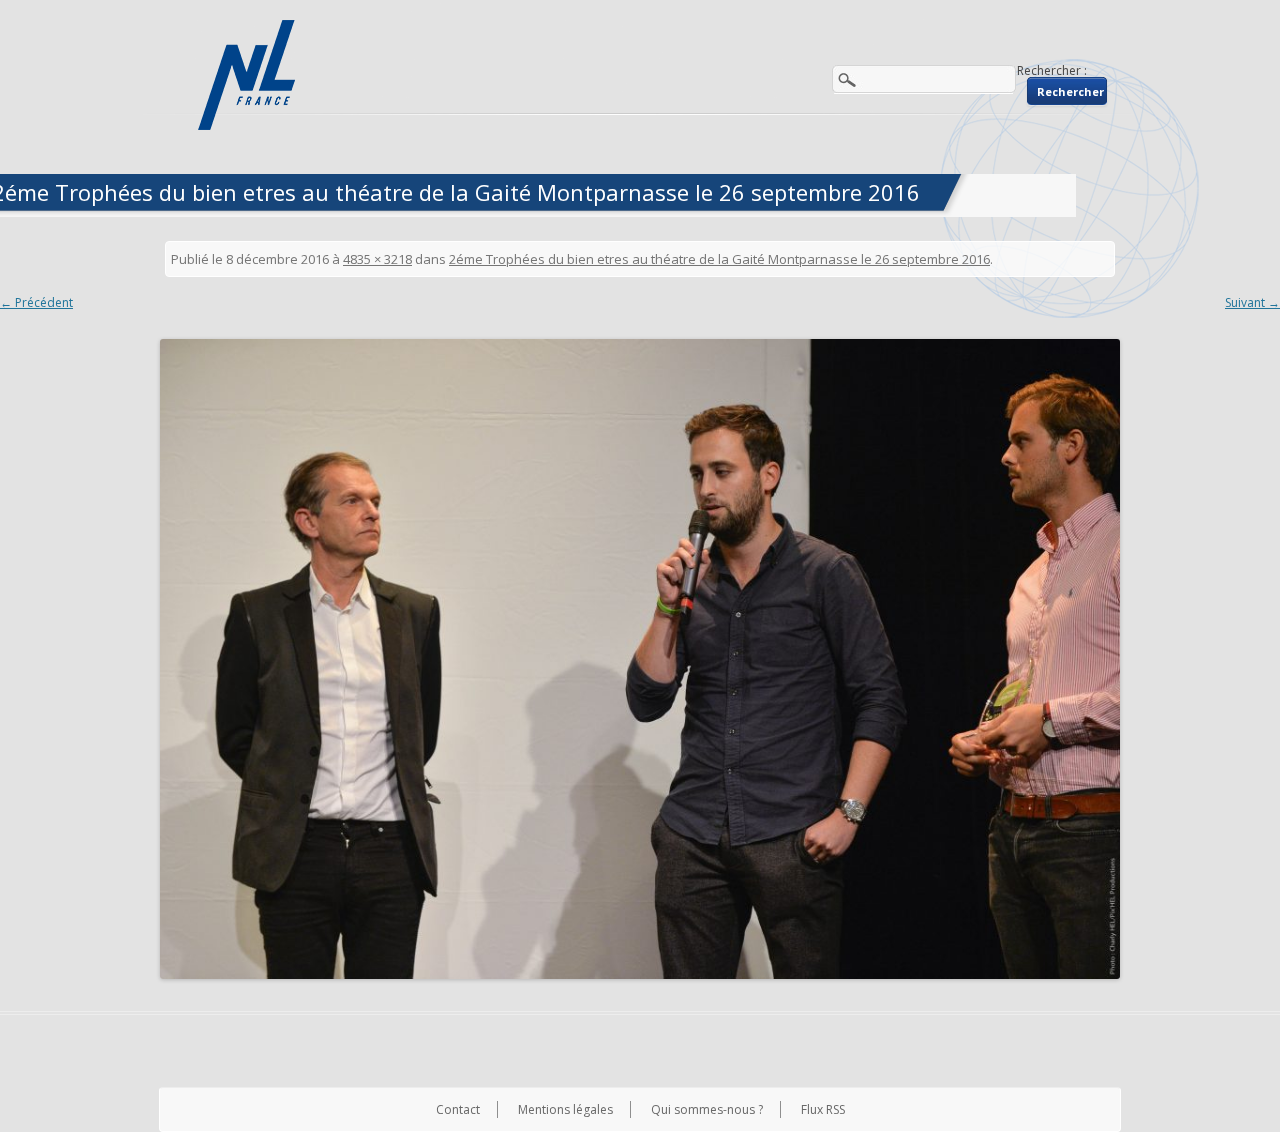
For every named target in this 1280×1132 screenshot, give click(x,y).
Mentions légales (565, 1109)
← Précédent (36, 302)
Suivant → (1252, 302)
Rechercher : (1052, 70)
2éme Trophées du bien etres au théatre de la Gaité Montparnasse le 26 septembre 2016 (719, 259)
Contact (458, 1109)
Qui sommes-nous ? (707, 1109)
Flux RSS (823, 1109)
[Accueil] (249, 75)
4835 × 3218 (377, 259)
